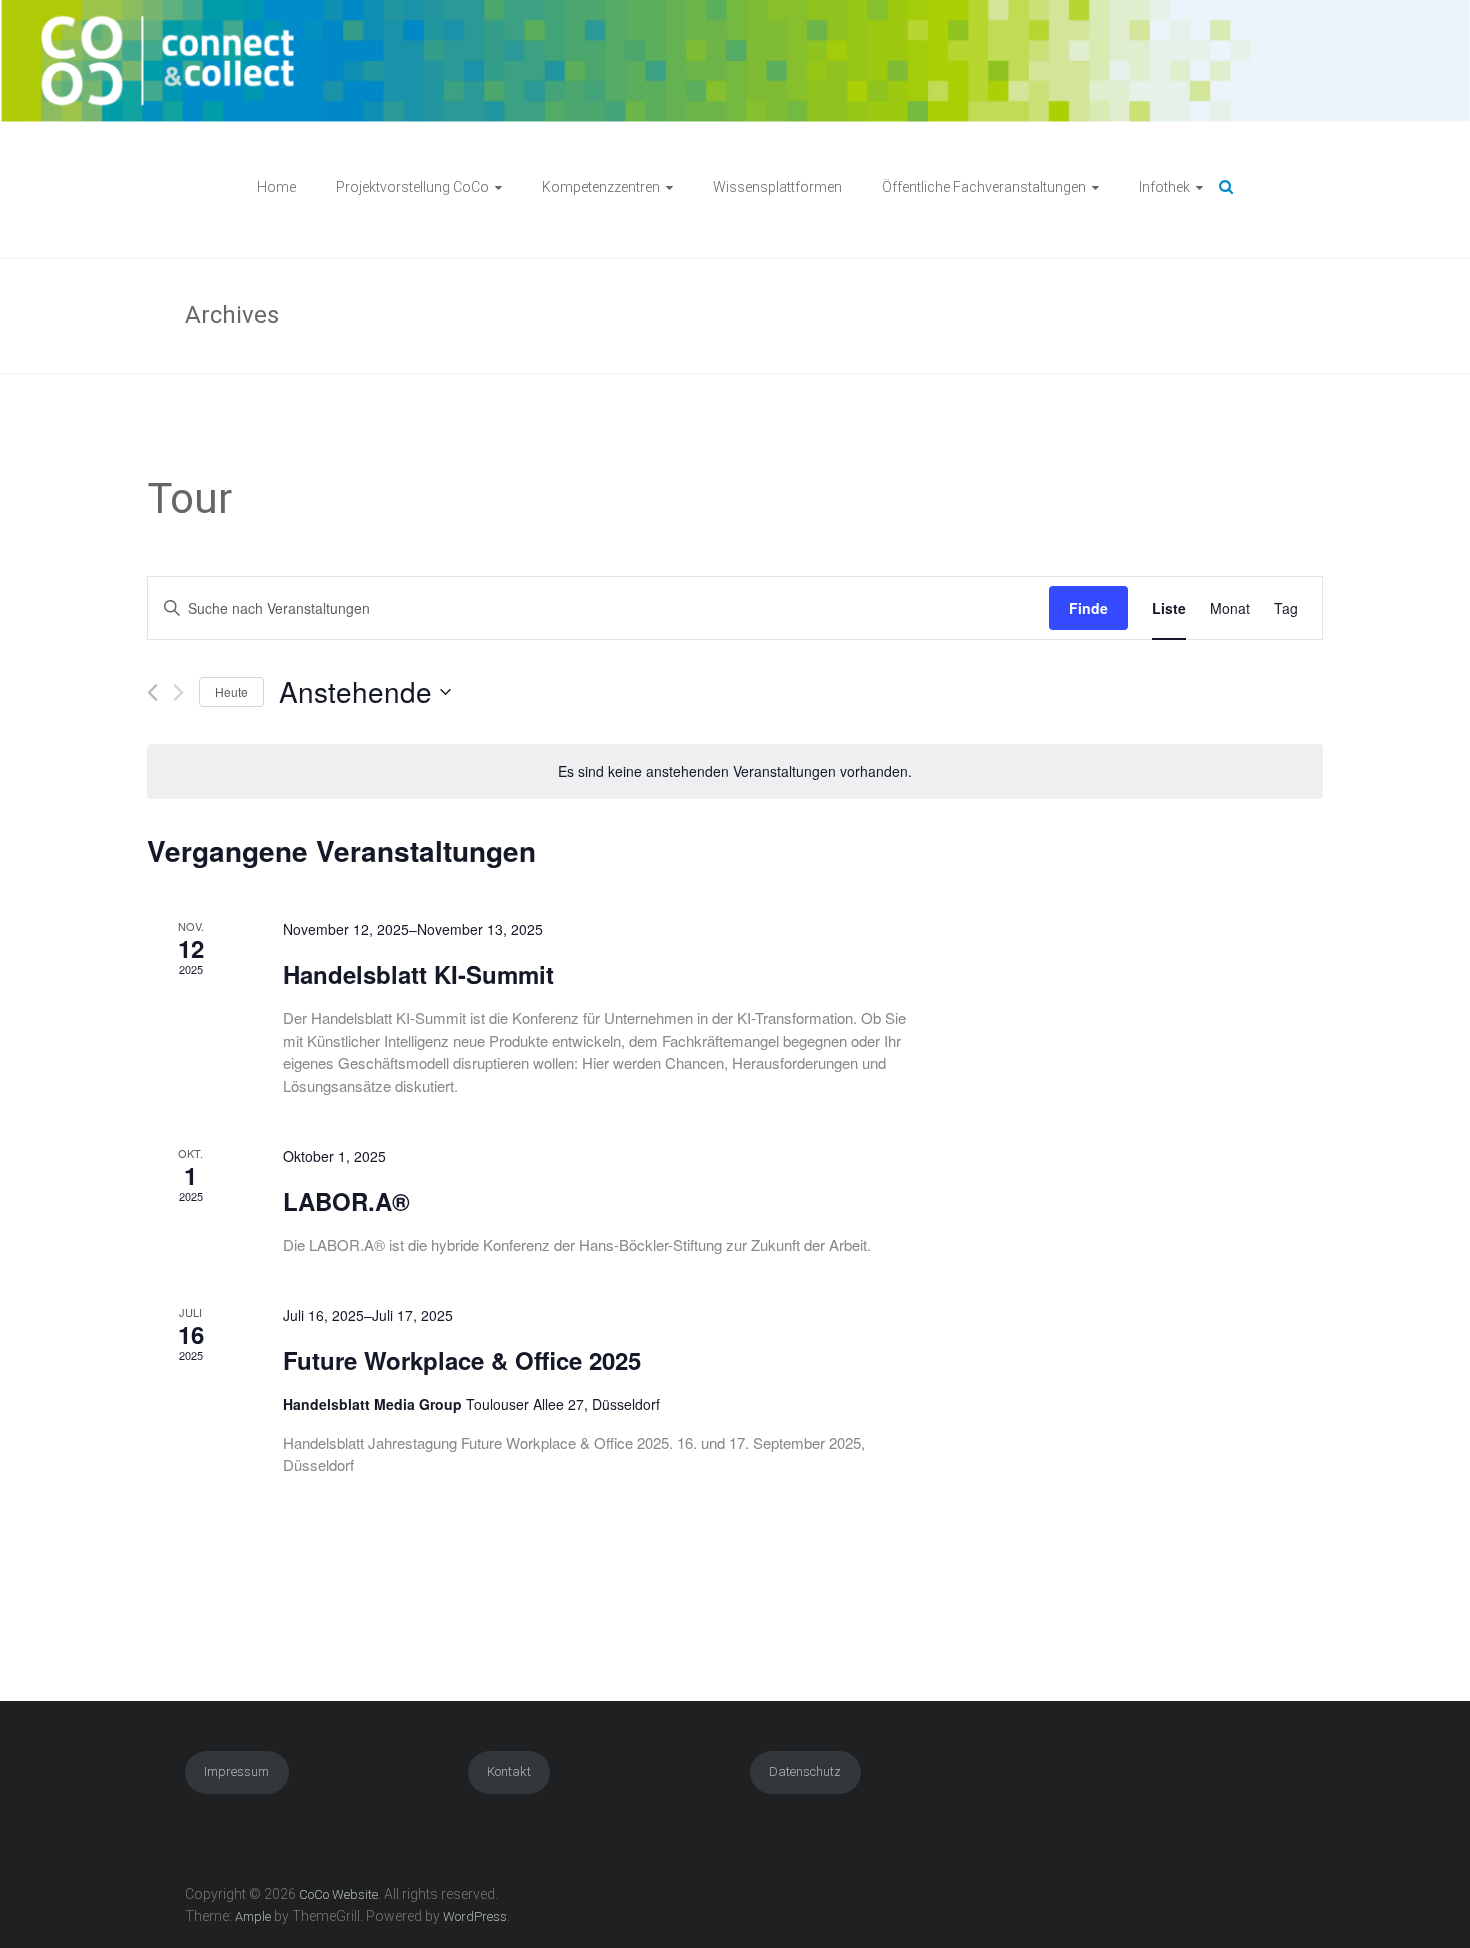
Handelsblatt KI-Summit (418, 974)
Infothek (1164, 187)
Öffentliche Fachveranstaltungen (984, 187)
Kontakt (509, 1771)
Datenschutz (805, 1771)
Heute (231, 691)
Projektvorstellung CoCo (412, 187)
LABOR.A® (346, 1201)
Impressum (236, 1771)
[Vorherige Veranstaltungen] (152, 692)
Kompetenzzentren (601, 187)
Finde (1088, 608)
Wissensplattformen (777, 187)
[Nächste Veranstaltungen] (178, 692)
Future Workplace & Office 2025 (462, 1360)
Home (276, 187)
